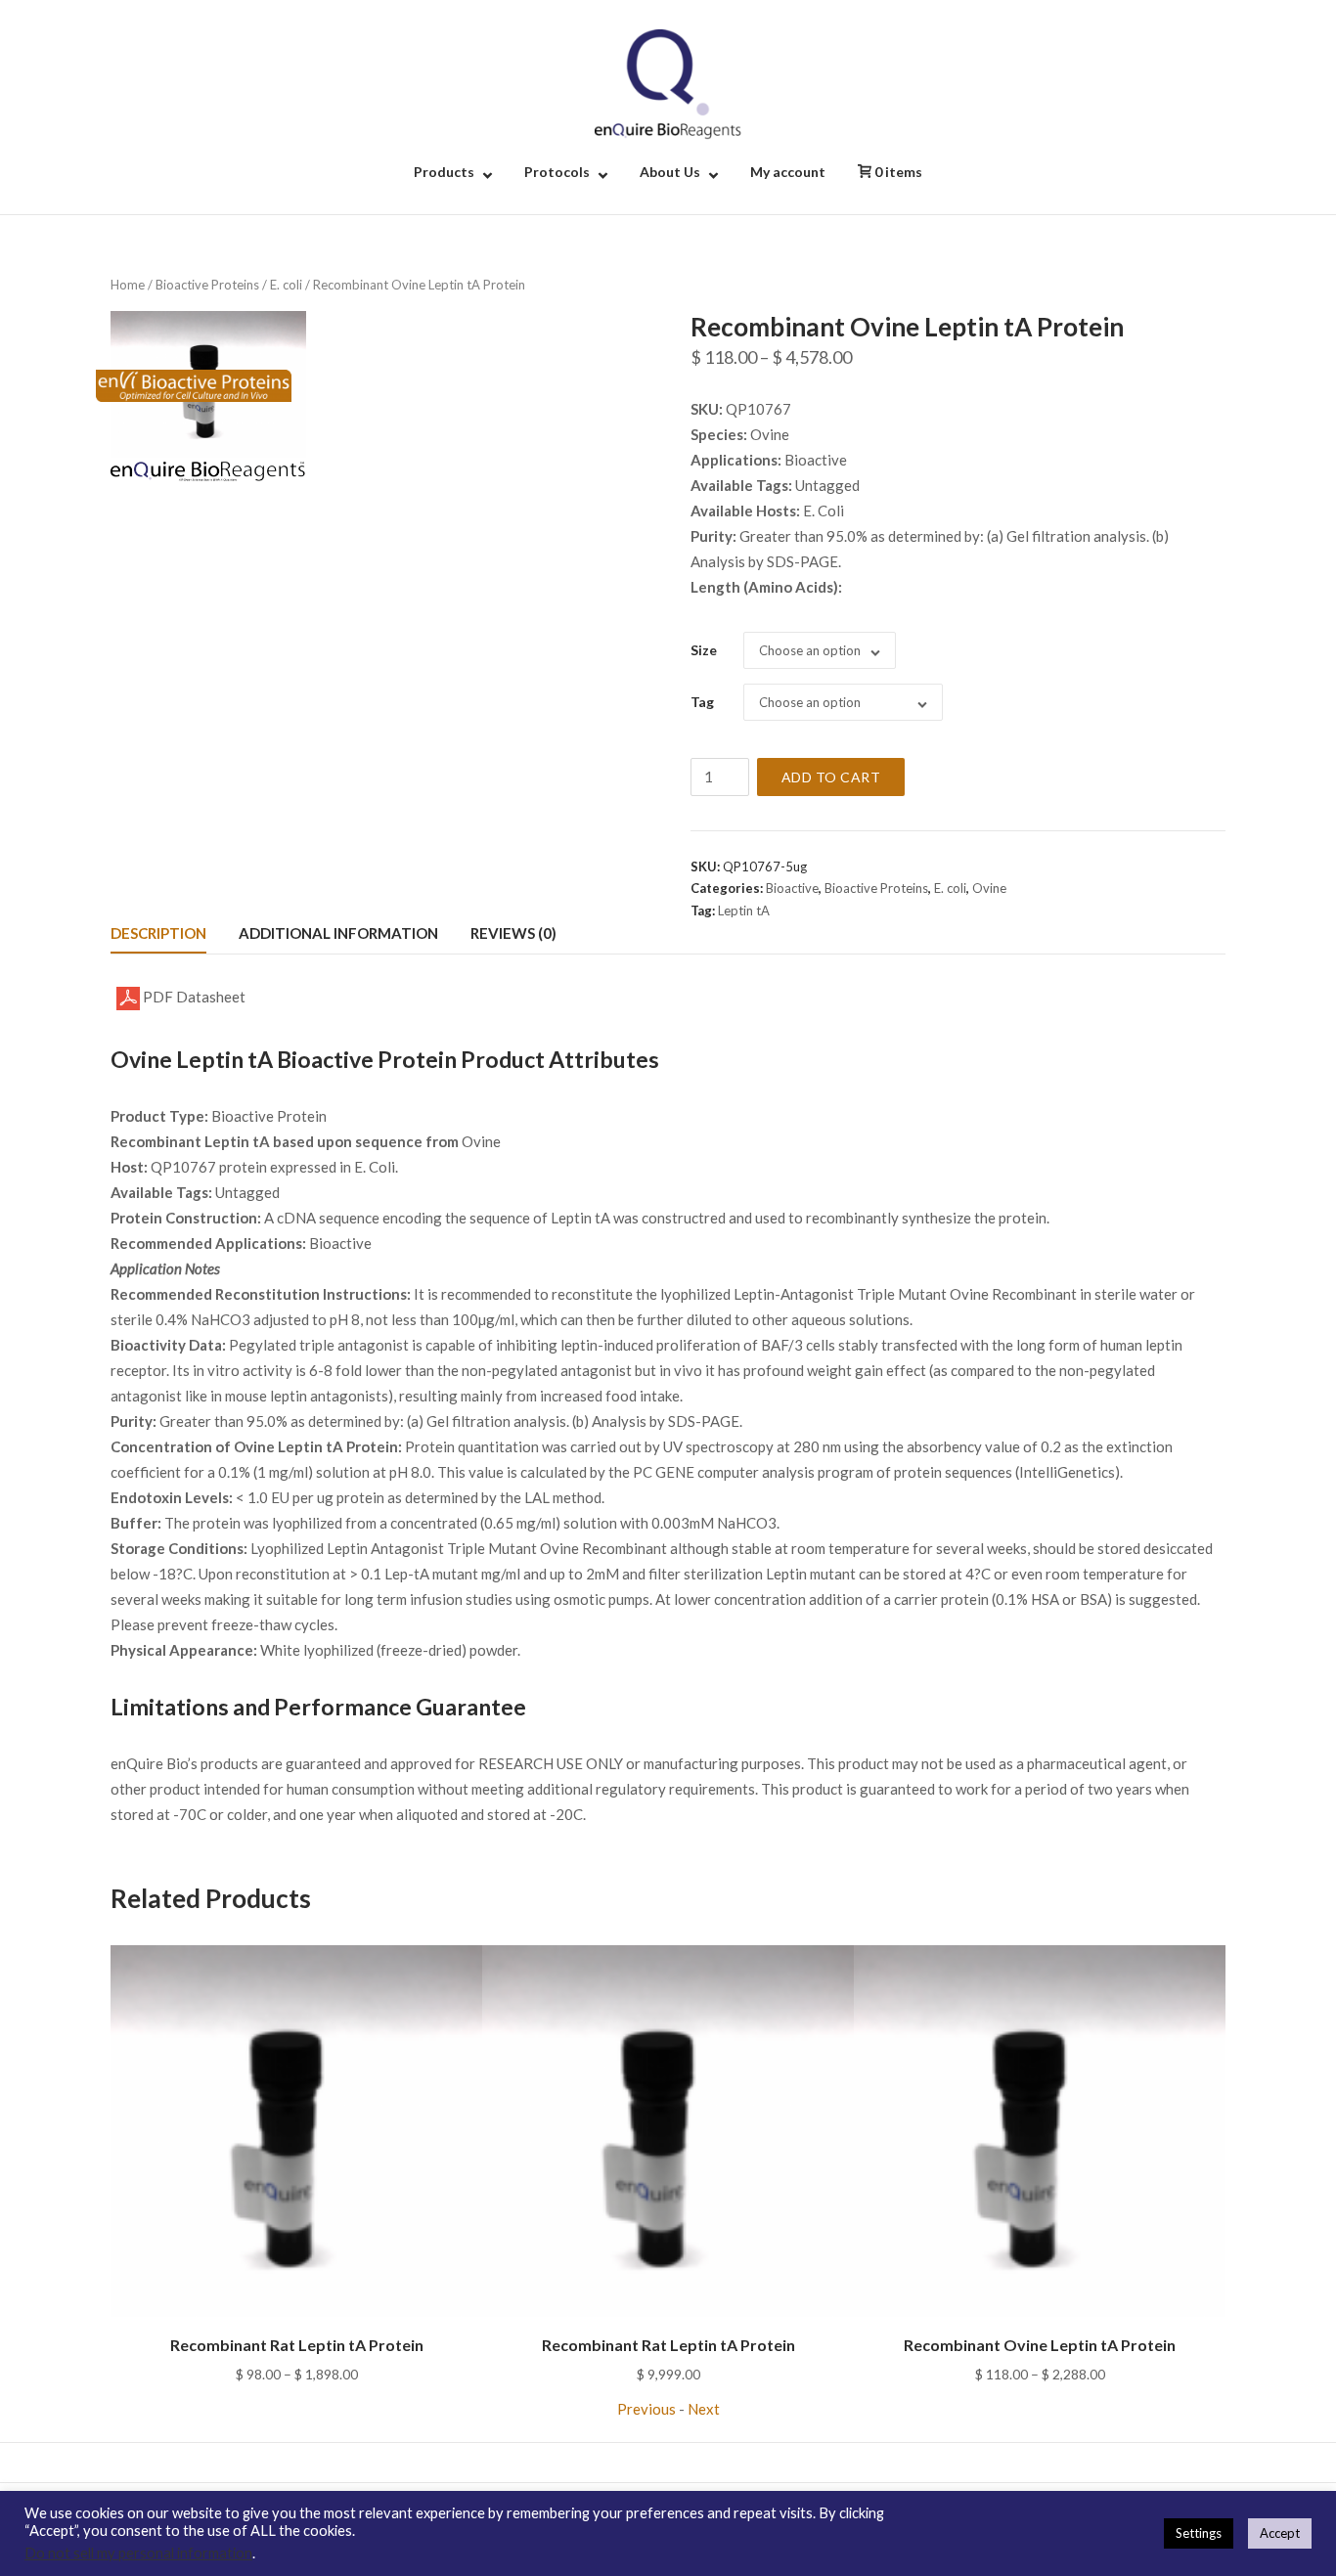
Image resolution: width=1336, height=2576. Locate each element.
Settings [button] (1199, 2533)
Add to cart (831, 777)
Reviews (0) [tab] (513, 933)
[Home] (668, 82)
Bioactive (792, 888)
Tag (702, 702)
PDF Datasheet (193, 997)
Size (704, 650)
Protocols (557, 172)
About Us (670, 172)
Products (444, 172)
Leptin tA (744, 910)
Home (128, 285)
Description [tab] (158, 933)
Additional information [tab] (338, 933)
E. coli (286, 285)
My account (788, 172)
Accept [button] (1280, 2533)
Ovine (989, 888)
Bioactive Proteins (207, 285)
